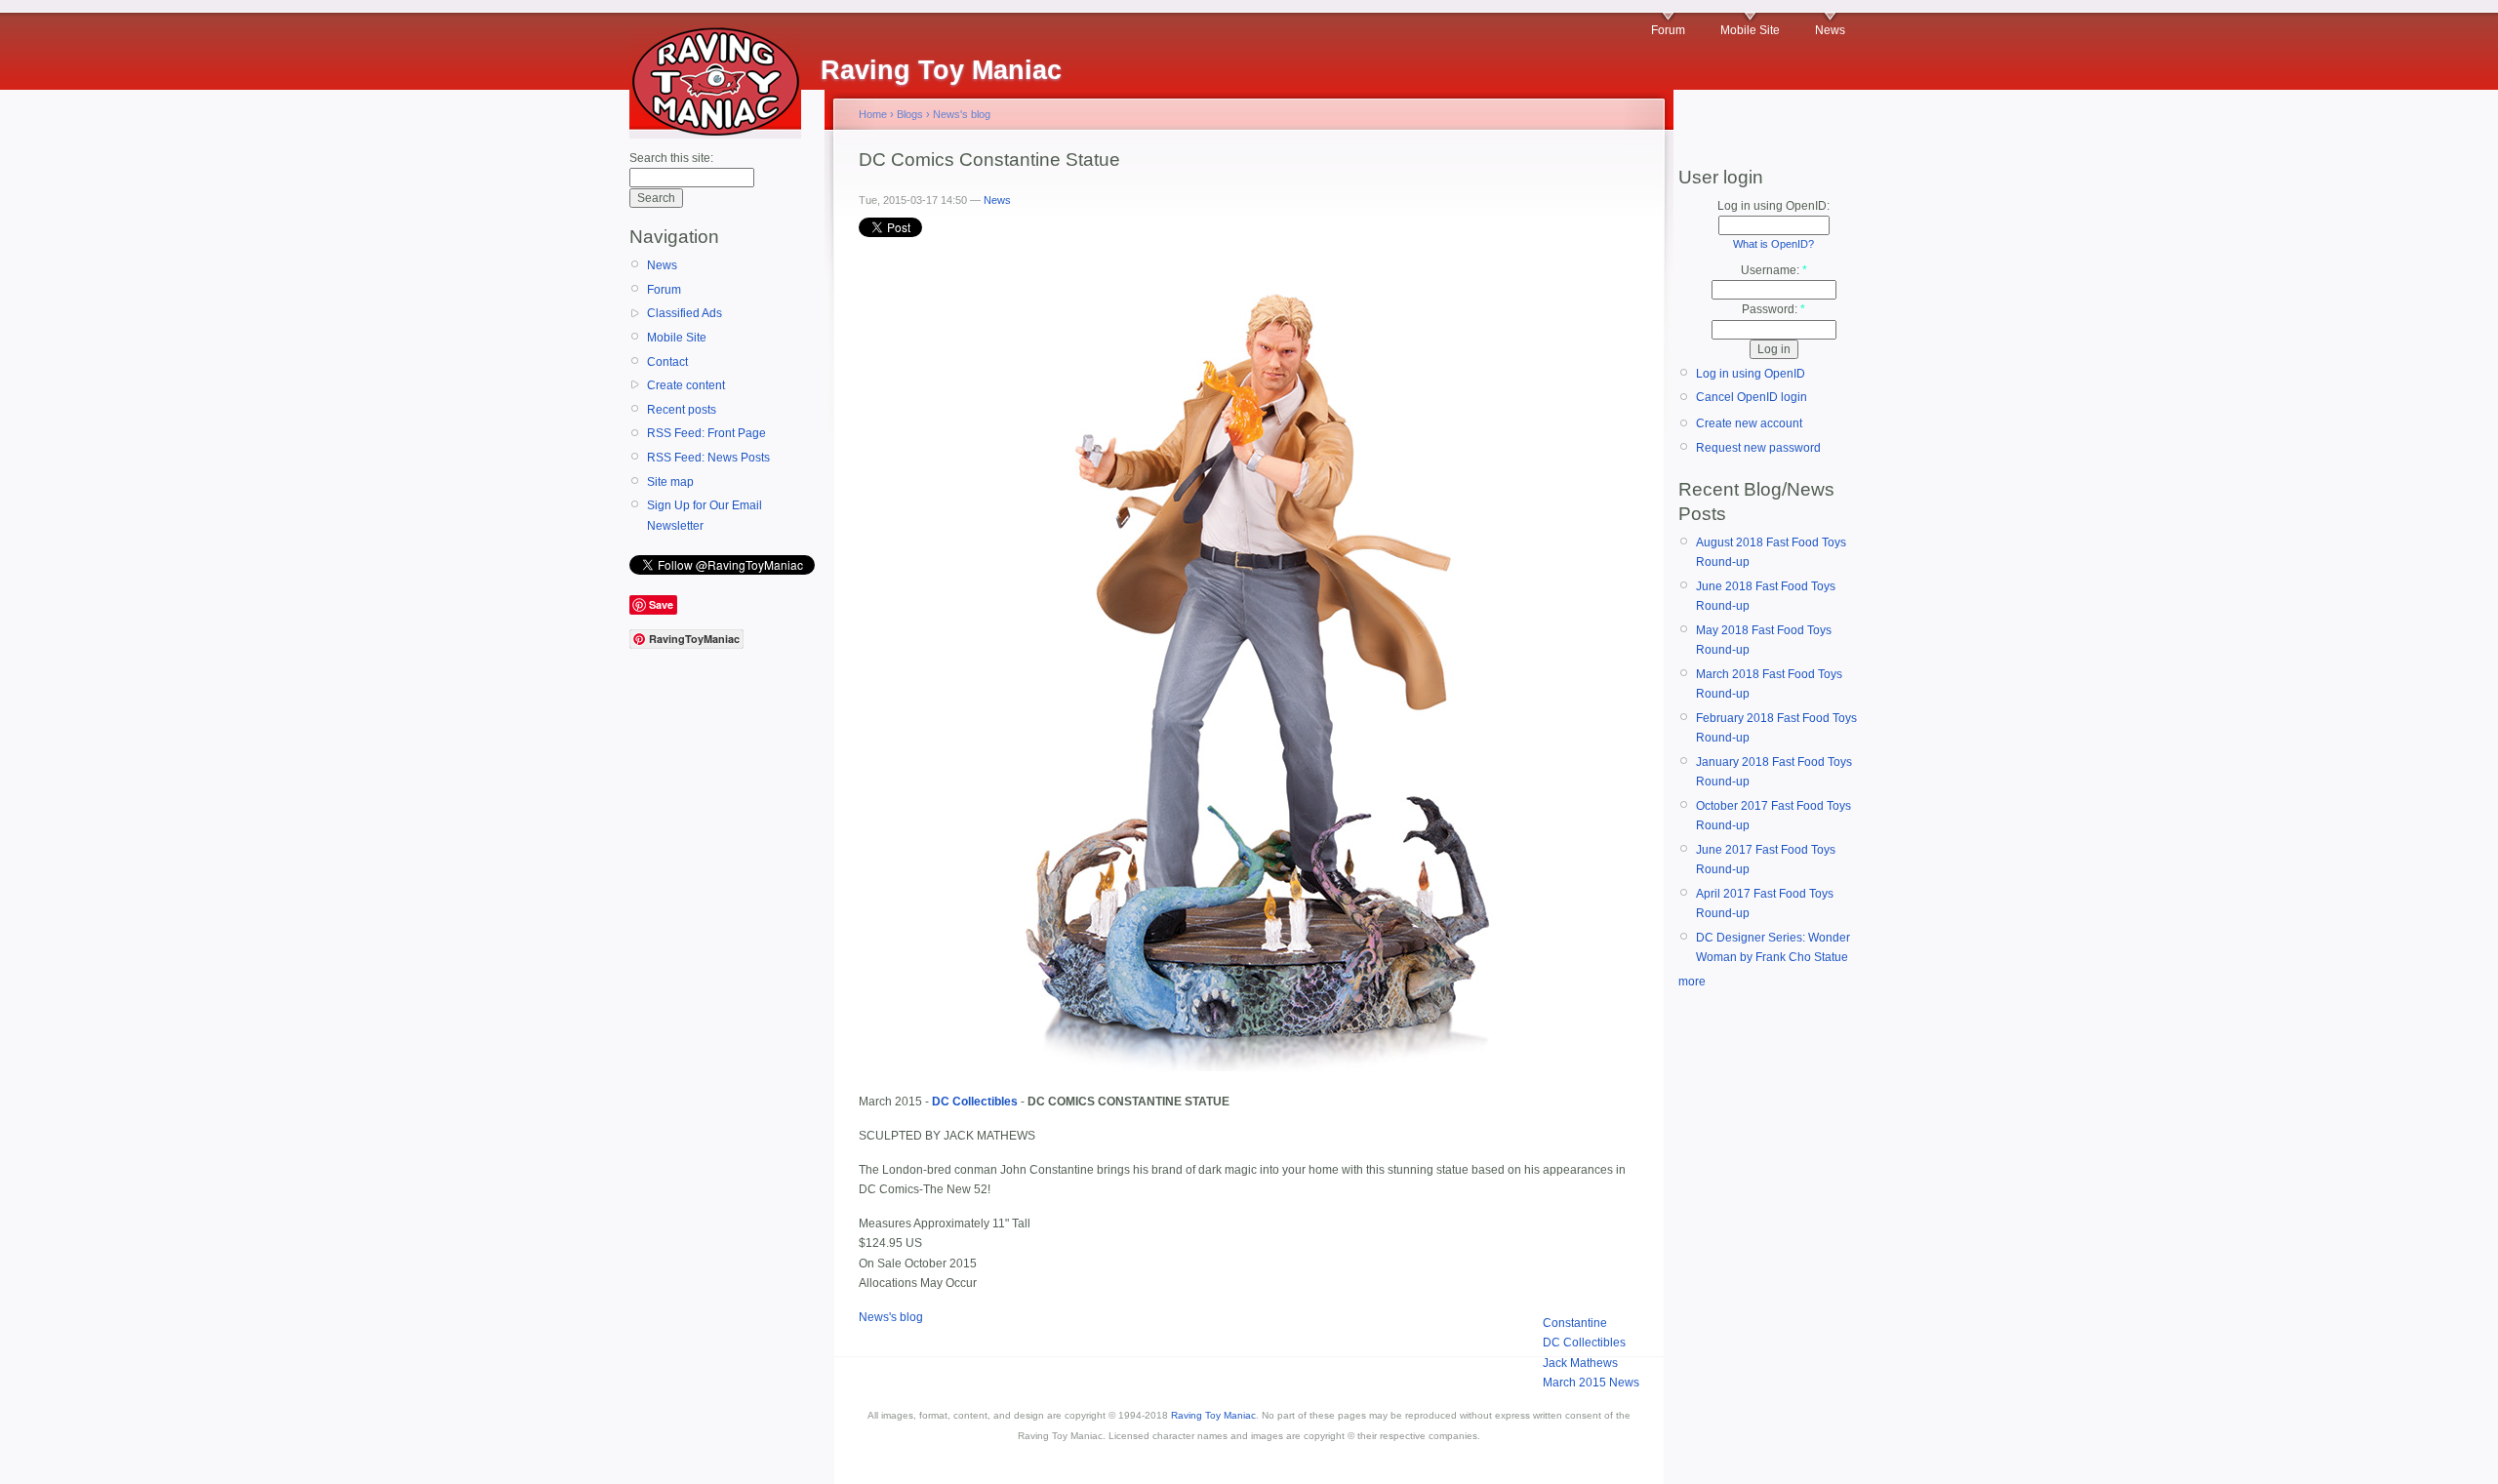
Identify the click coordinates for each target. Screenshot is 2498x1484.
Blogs (910, 114)
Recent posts (682, 410)
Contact (667, 362)
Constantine (1575, 1323)
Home (873, 114)
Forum (1668, 30)
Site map (670, 482)
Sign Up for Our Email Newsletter (705, 515)
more (1692, 982)
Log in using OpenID (1751, 374)
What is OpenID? (1773, 244)
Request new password (1758, 448)
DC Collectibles (1584, 1343)
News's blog (962, 114)
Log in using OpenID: (1773, 206)
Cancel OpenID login (1752, 397)
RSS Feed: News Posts (708, 458)
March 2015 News (1591, 1383)
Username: (1774, 270)
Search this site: (671, 158)
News (1830, 30)
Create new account (1749, 423)
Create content (686, 385)
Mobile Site (1750, 30)
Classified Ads (685, 313)
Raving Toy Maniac (1213, 1415)
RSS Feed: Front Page (706, 433)
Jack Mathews (1580, 1363)
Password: (1773, 309)
